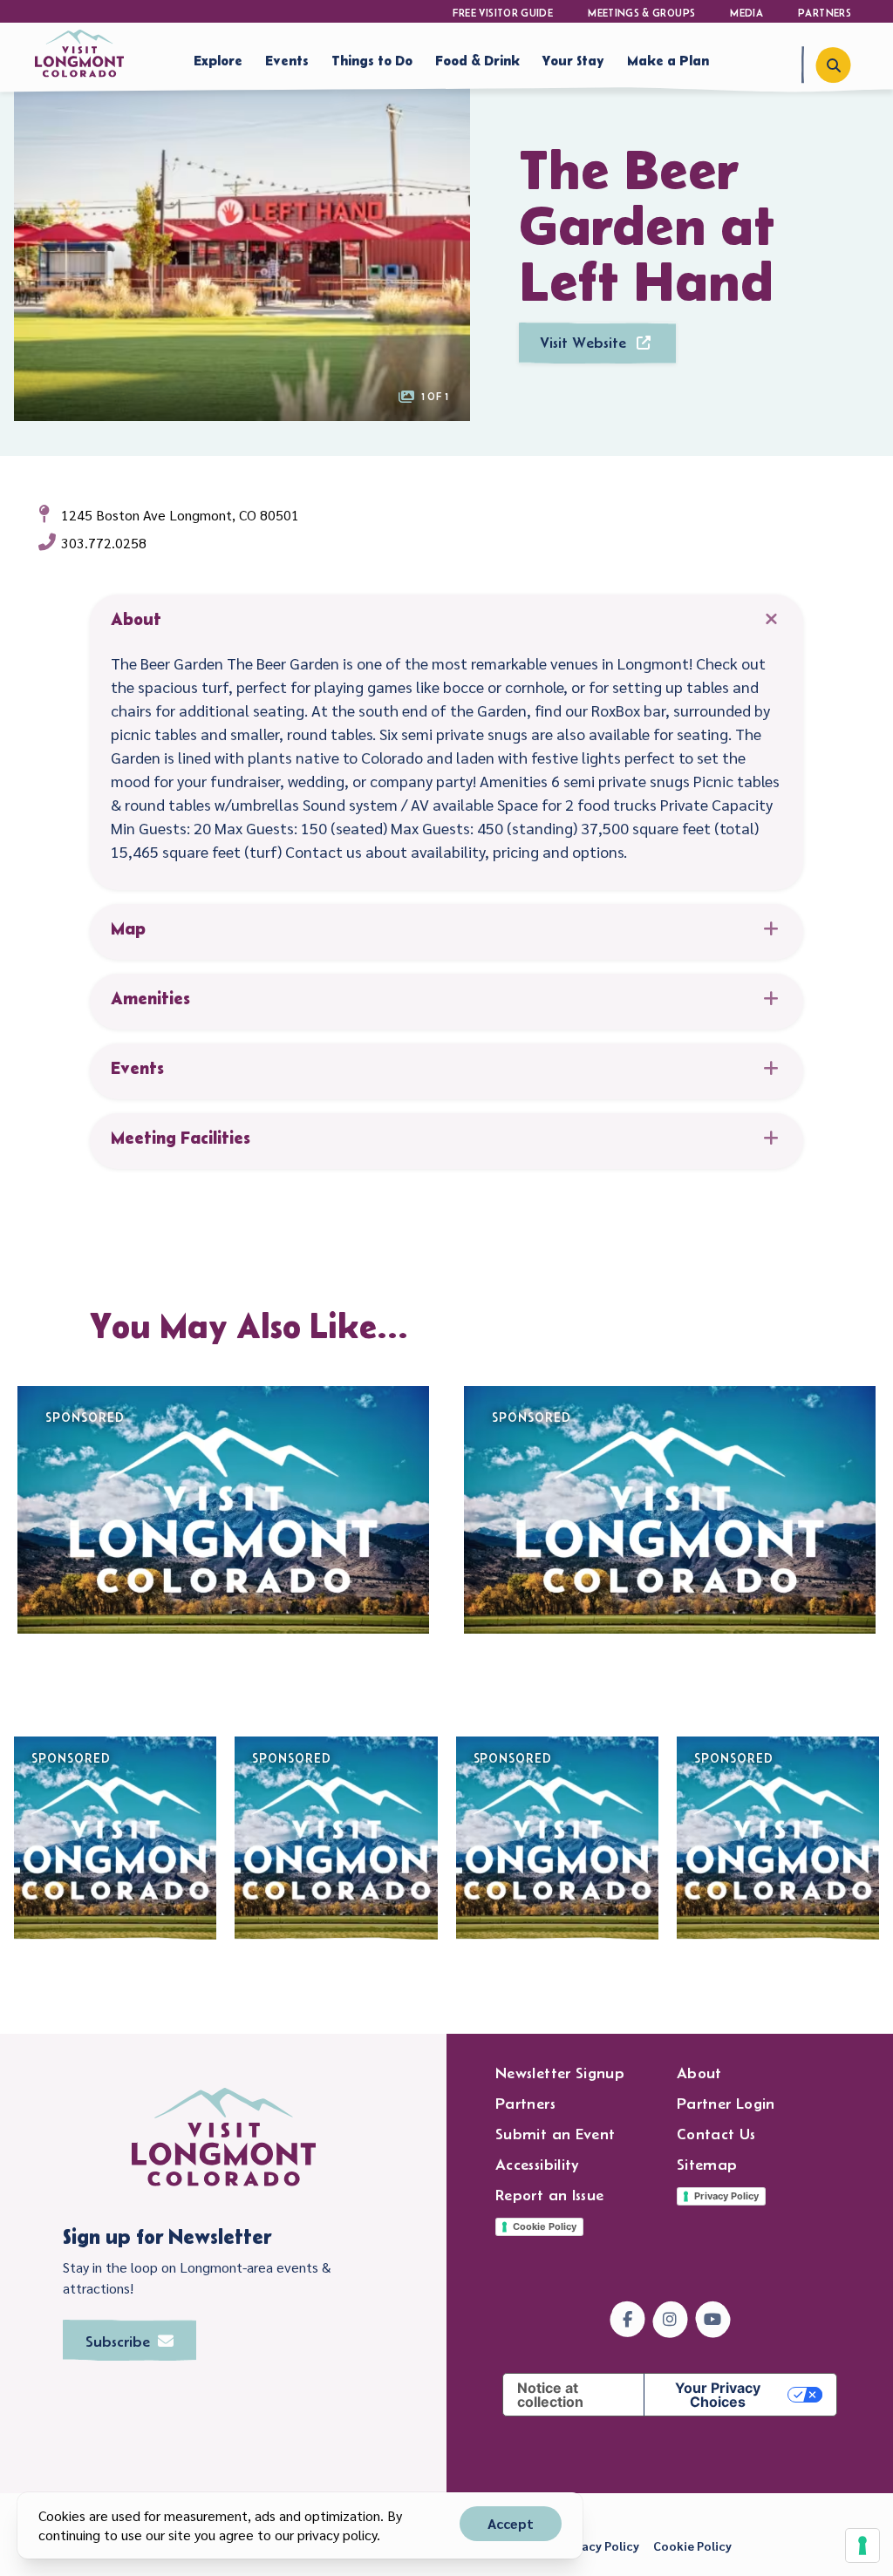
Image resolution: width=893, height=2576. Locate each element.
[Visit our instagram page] (670, 2319)
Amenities (150, 998)
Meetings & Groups (641, 13)
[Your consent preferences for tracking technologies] (862, 2545)
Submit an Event (555, 2134)
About (136, 619)
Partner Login (726, 2104)
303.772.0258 (104, 543)
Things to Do (372, 60)
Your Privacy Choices (718, 2395)
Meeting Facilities (181, 1138)
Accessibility (538, 2165)
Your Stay (573, 60)
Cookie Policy (545, 2226)
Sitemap (707, 2165)
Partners (825, 13)
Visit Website (583, 343)
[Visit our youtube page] (713, 2319)
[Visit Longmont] (79, 54)
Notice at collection (550, 2395)
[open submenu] (320, 59)
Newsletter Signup (560, 2073)
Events (287, 60)
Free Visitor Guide (503, 13)
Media (746, 13)
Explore (218, 60)
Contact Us (716, 2134)
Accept (511, 2523)
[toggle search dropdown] (833, 65)
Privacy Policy (726, 2196)
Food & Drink (477, 60)
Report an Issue (549, 2195)
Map (128, 928)
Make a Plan (668, 60)
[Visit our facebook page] (627, 2319)
